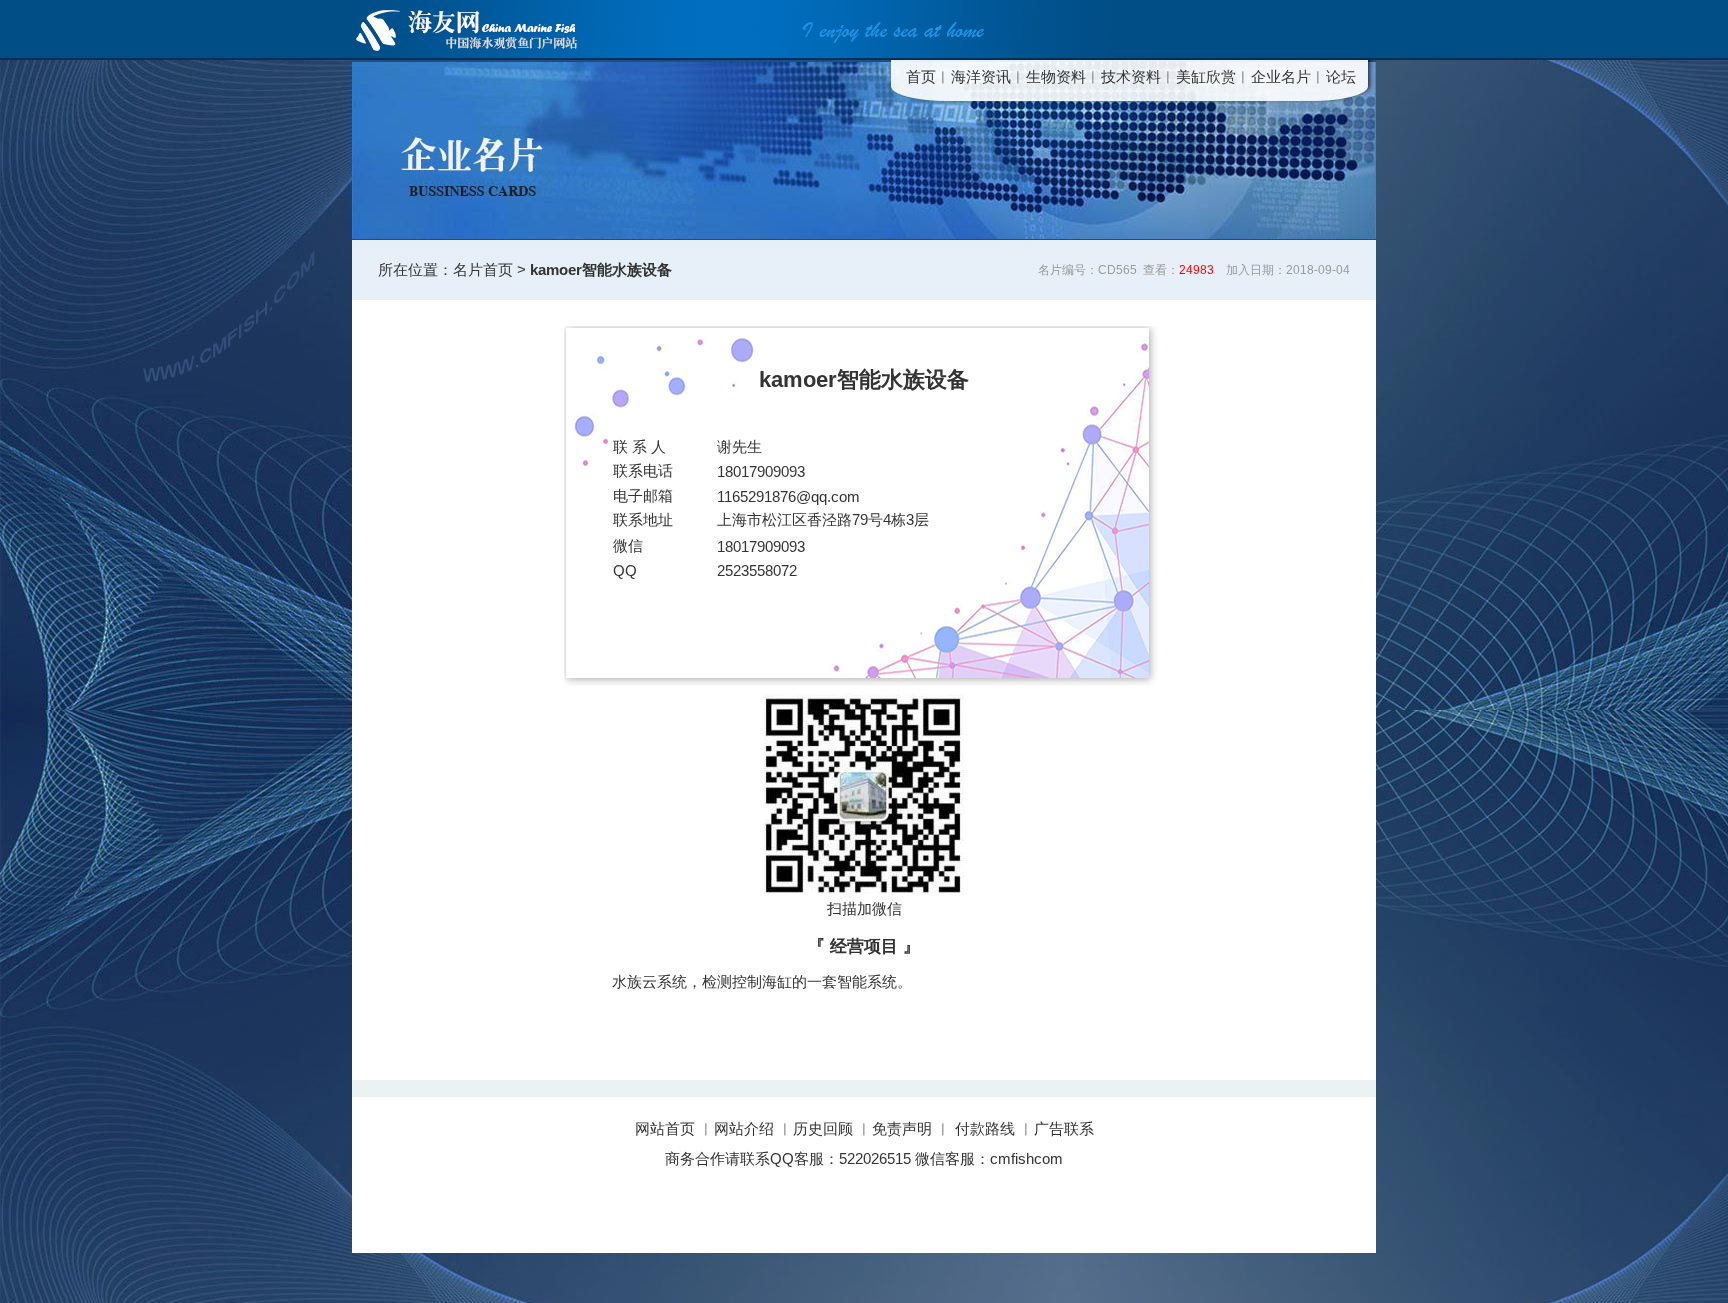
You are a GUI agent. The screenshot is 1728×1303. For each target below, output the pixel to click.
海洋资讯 (981, 76)
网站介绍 (744, 1128)
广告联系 (1064, 1128)
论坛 (1341, 76)
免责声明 (902, 1128)
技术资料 (1131, 76)
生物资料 (1056, 76)
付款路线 (985, 1128)
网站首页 (667, 1128)
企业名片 (1281, 76)
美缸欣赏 (1206, 76)
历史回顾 (823, 1128)
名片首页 (483, 269)
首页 (921, 76)
